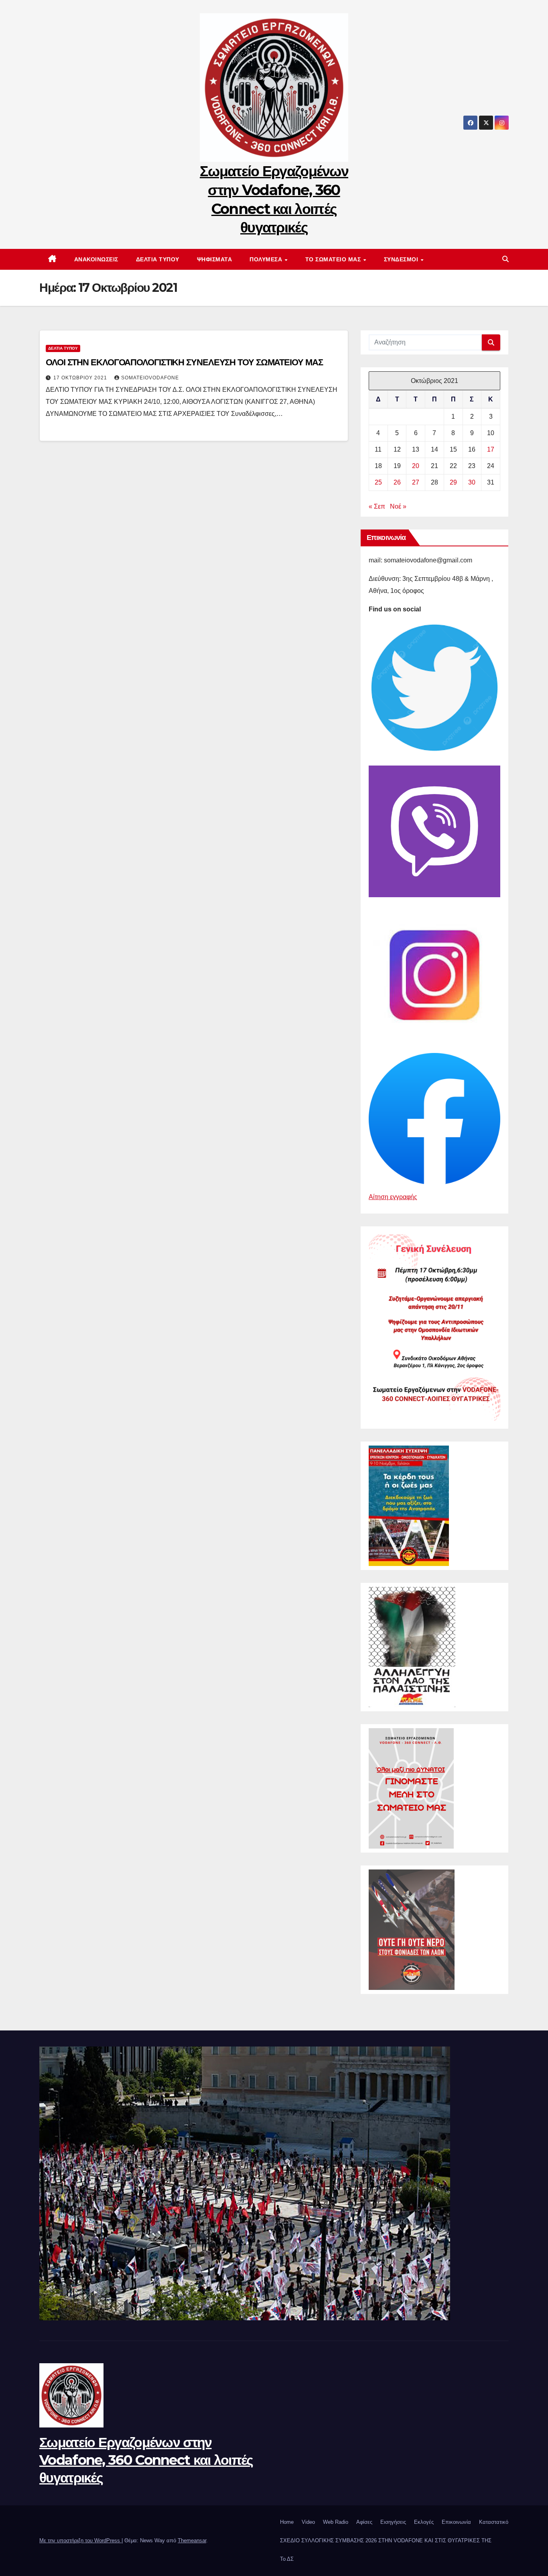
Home (287, 2522)
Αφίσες (364, 2522)
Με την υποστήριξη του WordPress (80, 2540)
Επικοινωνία (456, 2522)
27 (416, 482)
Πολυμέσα (267, 259)
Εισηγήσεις (393, 2522)
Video (308, 2522)
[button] (505, 259)
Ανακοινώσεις (96, 259)
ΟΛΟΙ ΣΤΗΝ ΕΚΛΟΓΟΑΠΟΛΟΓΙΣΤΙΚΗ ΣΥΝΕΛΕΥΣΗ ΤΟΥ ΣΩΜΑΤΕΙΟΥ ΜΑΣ (184, 362)
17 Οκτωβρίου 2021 (81, 378)
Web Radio (336, 2522)
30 (472, 482)
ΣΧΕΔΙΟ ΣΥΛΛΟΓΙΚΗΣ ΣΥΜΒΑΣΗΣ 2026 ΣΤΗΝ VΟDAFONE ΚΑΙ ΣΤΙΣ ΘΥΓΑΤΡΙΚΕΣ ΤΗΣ (386, 2540)
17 (491, 449)
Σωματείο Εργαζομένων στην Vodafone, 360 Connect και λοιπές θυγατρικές (146, 2460)
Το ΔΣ (287, 2559)
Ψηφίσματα (215, 259)
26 (397, 482)
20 (416, 466)
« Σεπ (377, 506)
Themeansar (192, 2540)
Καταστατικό (494, 2522)
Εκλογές (424, 2522)
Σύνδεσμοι (402, 259)
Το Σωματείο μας (334, 259)
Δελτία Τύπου (158, 259)
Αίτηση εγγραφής (393, 1197)
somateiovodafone (150, 378)
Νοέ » (398, 506)
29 (453, 482)
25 (378, 482)
